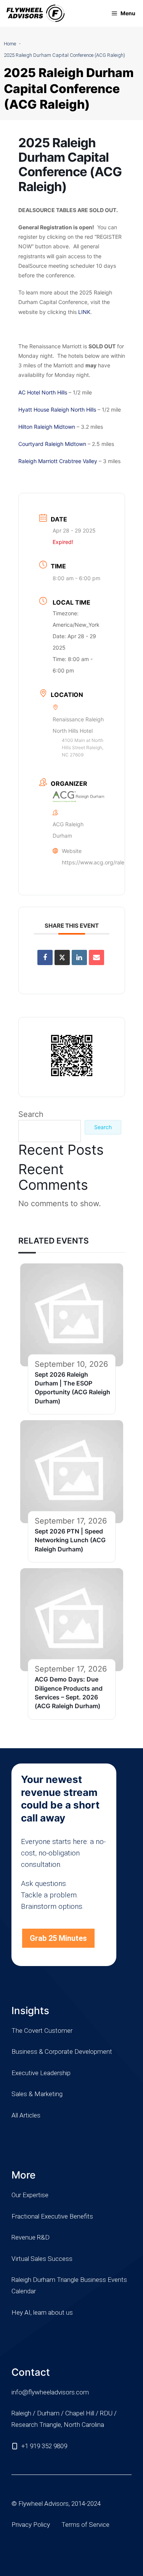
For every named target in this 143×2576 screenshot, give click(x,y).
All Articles (26, 2115)
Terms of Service (85, 2525)
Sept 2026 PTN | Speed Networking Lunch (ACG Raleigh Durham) (70, 1540)
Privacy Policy (31, 2525)
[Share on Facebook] (45, 957)
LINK (84, 312)
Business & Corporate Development (62, 2051)
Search (31, 1114)
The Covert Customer (42, 2031)
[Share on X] (62, 957)
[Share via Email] (96, 957)
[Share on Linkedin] (79, 957)
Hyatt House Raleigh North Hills (57, 409)
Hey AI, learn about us (42, 2312)
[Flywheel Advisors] (35, 13)
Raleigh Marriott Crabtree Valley (58, 461)
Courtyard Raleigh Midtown (52, 444)
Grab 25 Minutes (58, 1938)
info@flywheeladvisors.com (50, 2392)
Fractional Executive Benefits (52, 2216)
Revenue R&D (31, 2237)
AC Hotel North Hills (43, 392)
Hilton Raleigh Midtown (47, 427)
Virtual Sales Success (42, 2259)
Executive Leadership (41, 2073)
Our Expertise (30, 2195)
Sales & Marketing (37, 2094)
